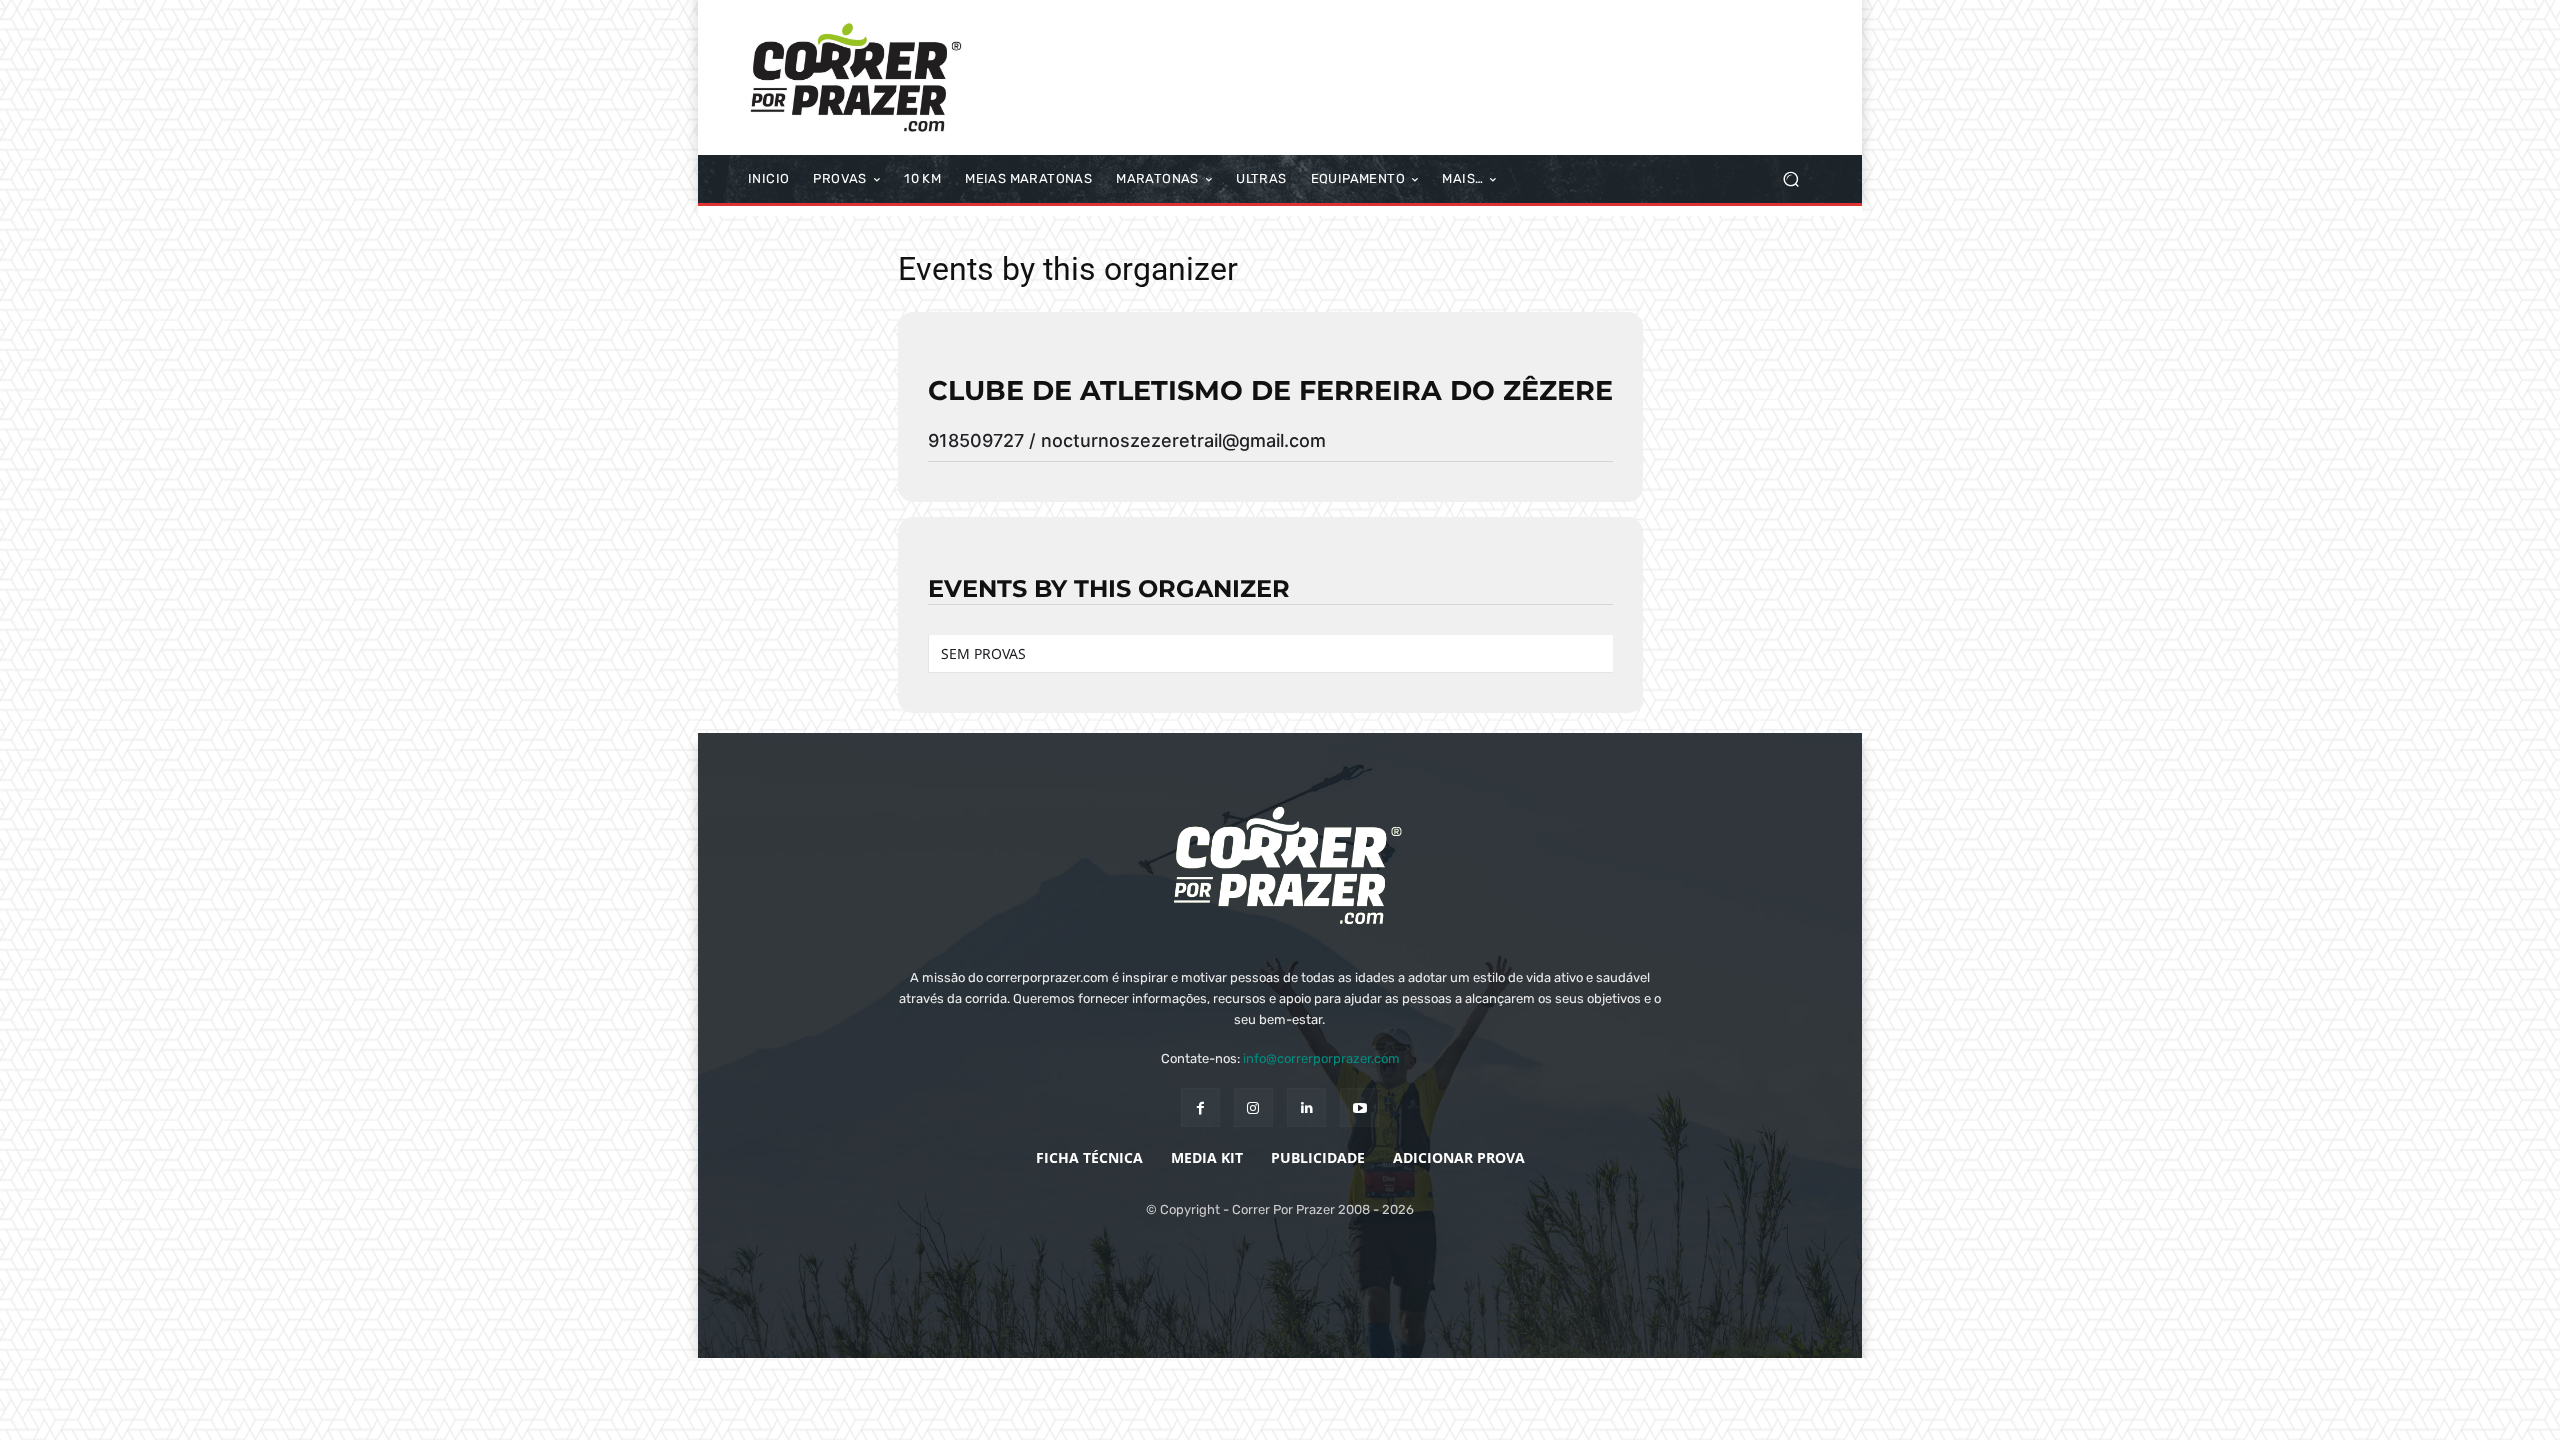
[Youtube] (1359, 1107)
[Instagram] (1253, 1107)
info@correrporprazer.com (1321, 1058)
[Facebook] (1200, 1107)
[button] (1790, 179)
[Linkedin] (1306, 1107)
